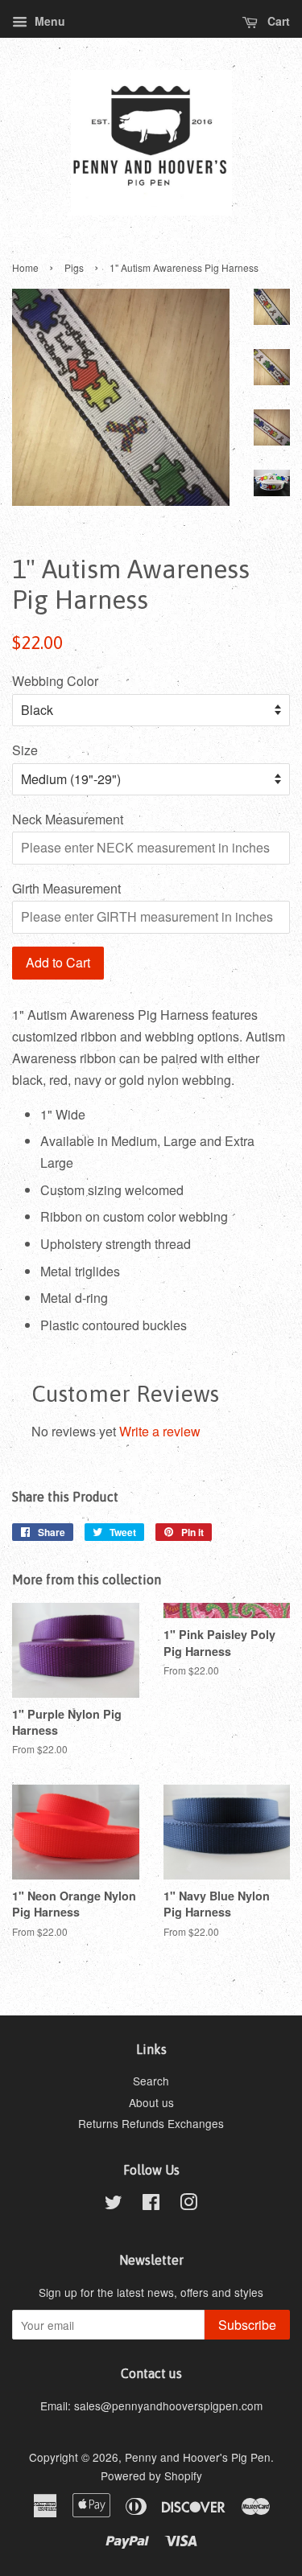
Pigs (74, 267)
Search (151, 2081)
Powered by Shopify (151, 2475)
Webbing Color (55, 681)
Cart (277, 21)
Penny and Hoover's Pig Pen (198, 2457)
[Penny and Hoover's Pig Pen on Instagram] (188, 2204)
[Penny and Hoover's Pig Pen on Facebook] (151, 2204)
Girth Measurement (66, 888)
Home (25, 267)
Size (25, 750)
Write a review (160, 1431)
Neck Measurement (68, 819)
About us (151, 2102)
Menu (48, 21)
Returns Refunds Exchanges (151, 2123)
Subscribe (247, 2325)
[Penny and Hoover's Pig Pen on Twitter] (114, 2204)
